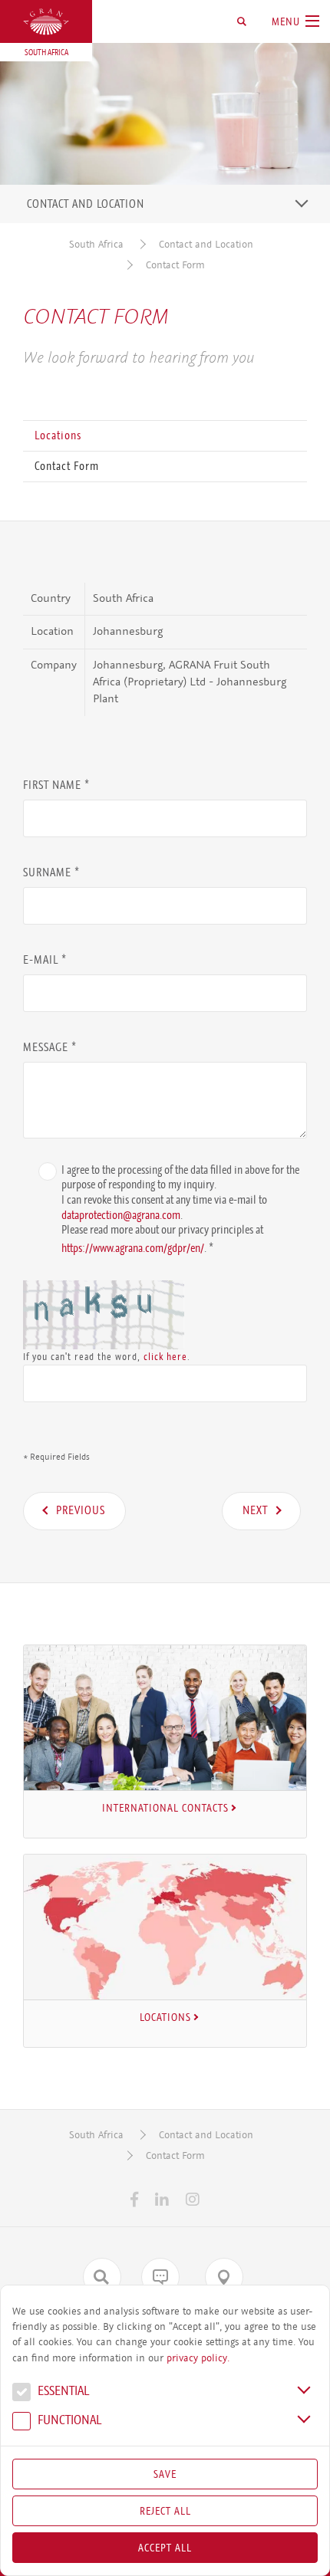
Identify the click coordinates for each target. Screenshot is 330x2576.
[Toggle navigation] (302, 203)
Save (165, 2474)
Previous (81, 1510)
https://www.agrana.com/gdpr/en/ (133, 1247)
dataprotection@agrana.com (121, 1215)
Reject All (165, 2511)
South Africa (96, 244)
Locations (58, 435)
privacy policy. (198, 2358)
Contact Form (175, 265)
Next (255, 1510)
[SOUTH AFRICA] (46, 22)
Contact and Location (206, 244)
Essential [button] (62, 2392)
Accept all (165, 2548)
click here (165, 1357)
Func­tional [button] (68, 2421)
